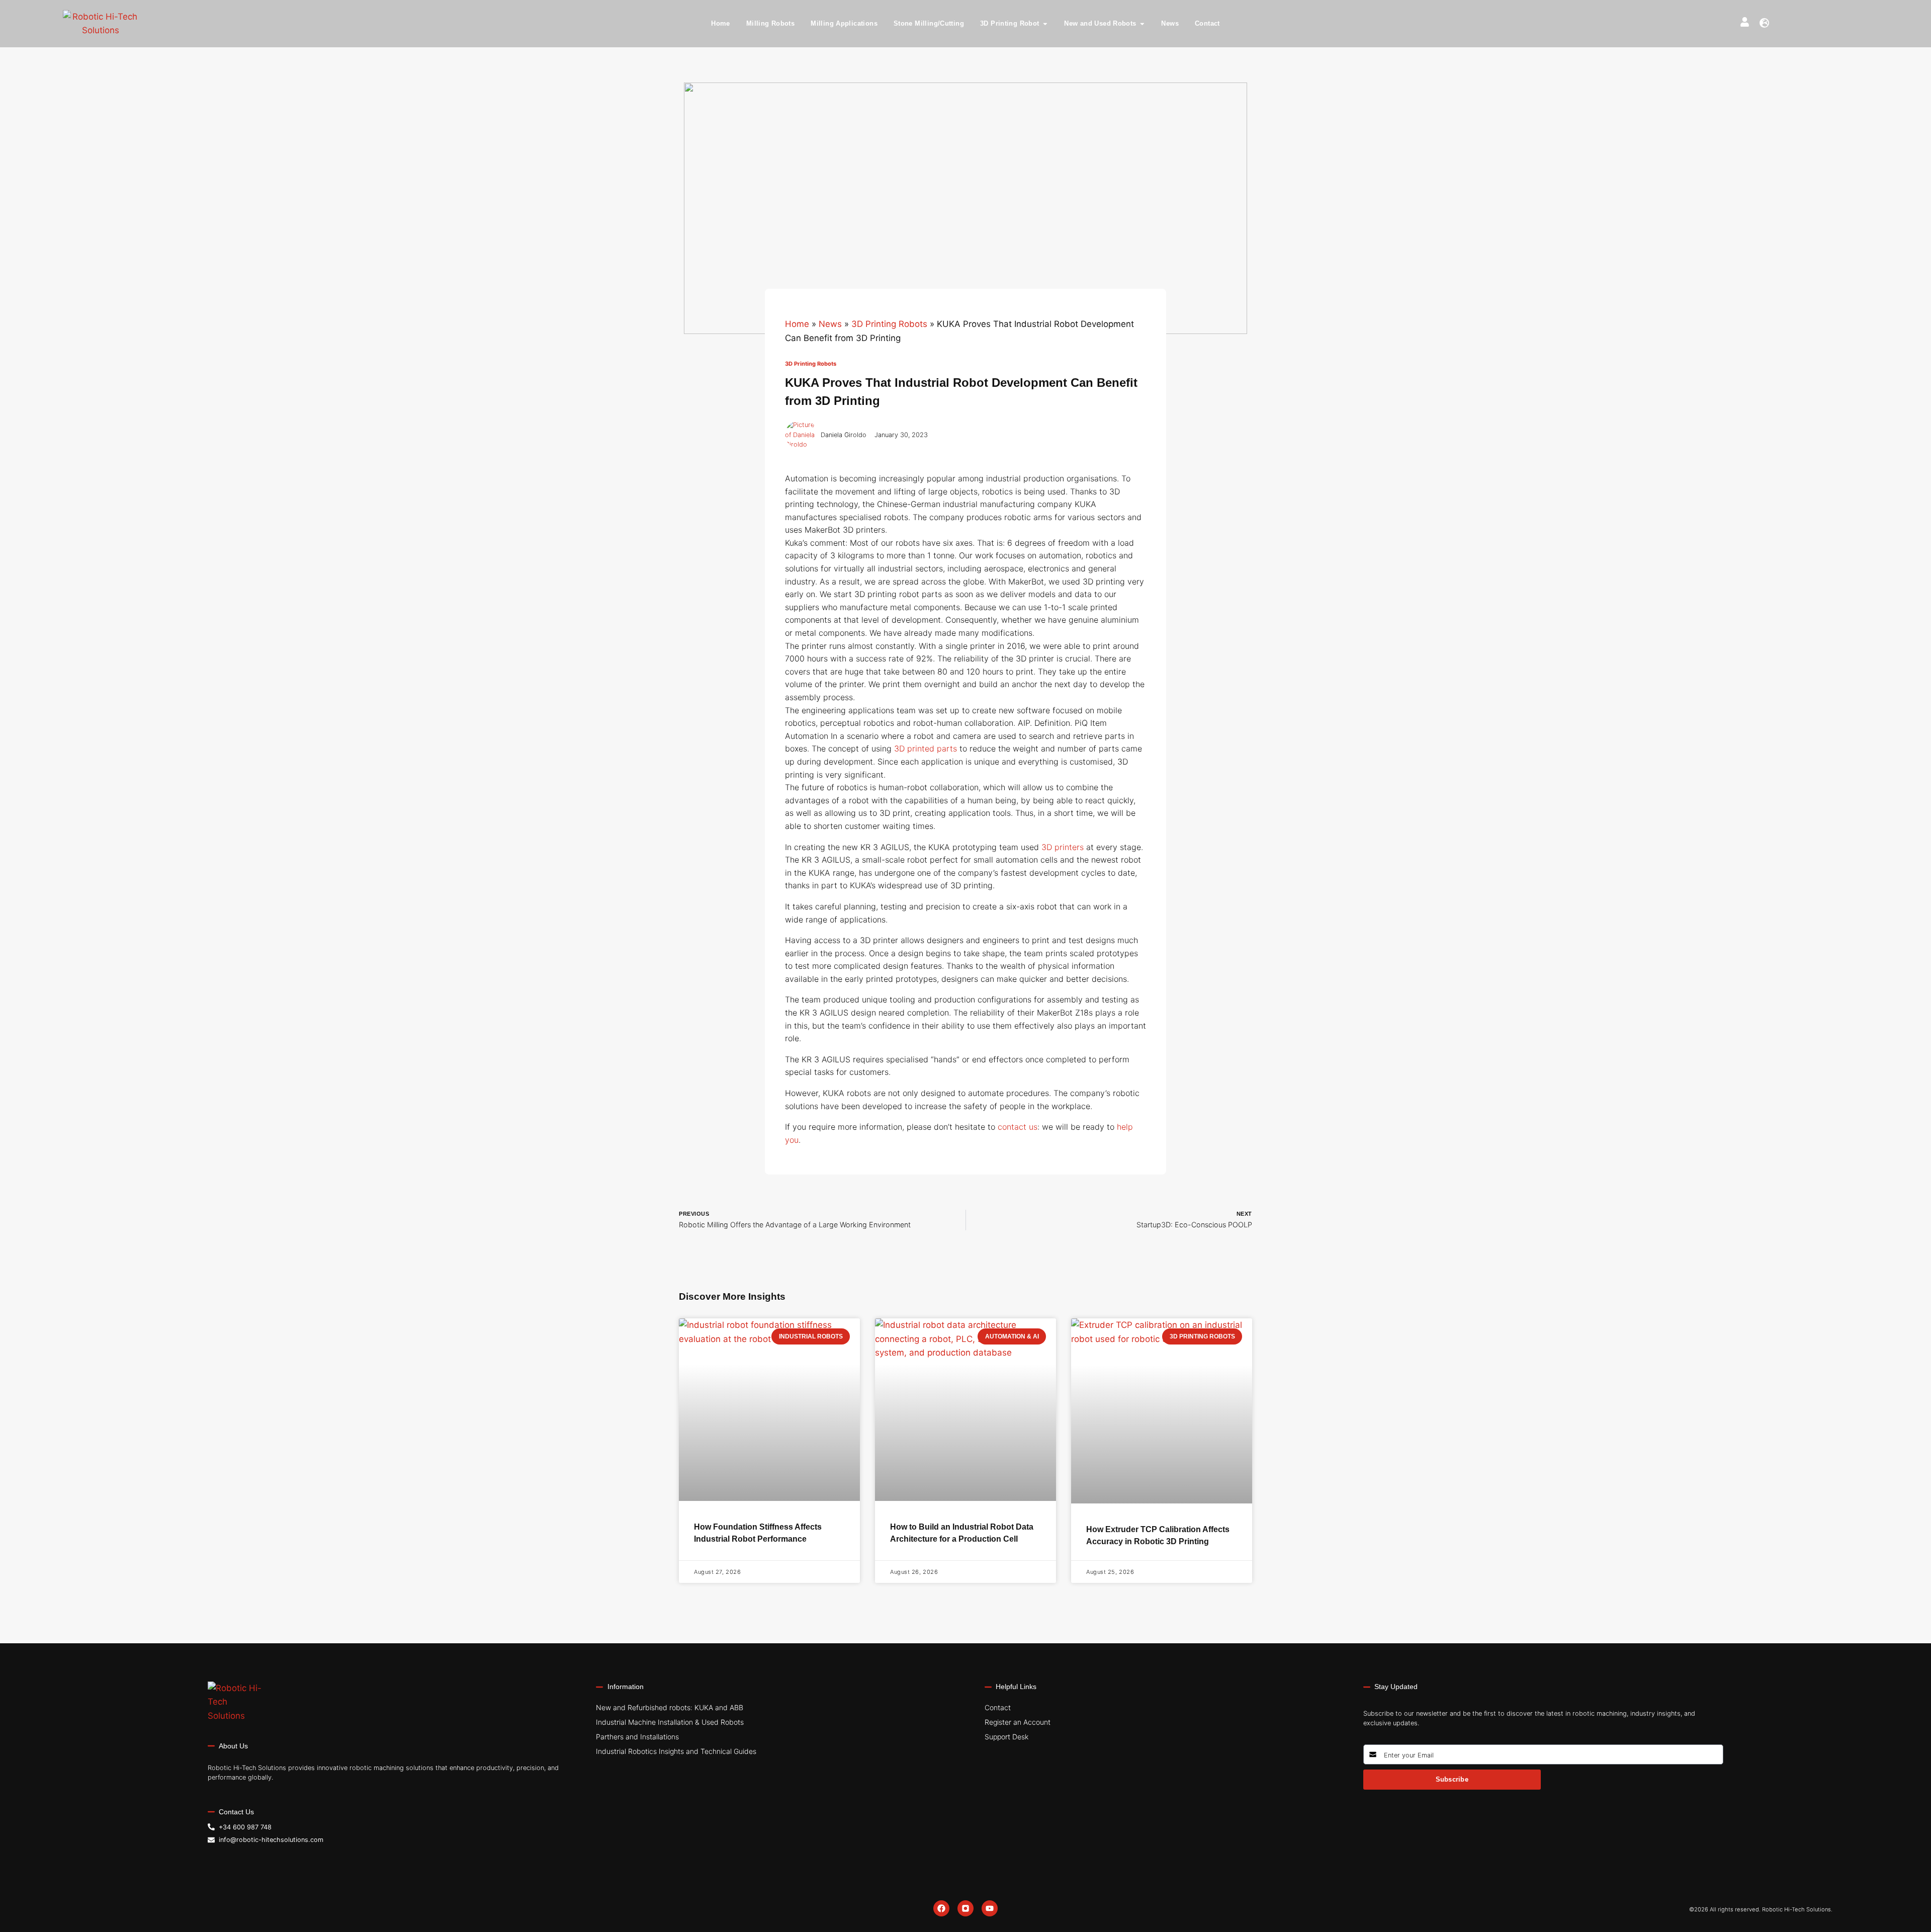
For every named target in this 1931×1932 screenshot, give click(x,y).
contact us (1018, 1127)
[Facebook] (941, 1908)
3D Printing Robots (889, 324)
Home (797, 324)
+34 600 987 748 (245, 1827)
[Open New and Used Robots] (1142, 24)
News (830, 324)
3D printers (1063, 847)
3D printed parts (926, 748)
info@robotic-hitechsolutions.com (271, 1840)
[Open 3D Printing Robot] (1045, 24)
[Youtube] (990, 1908)
